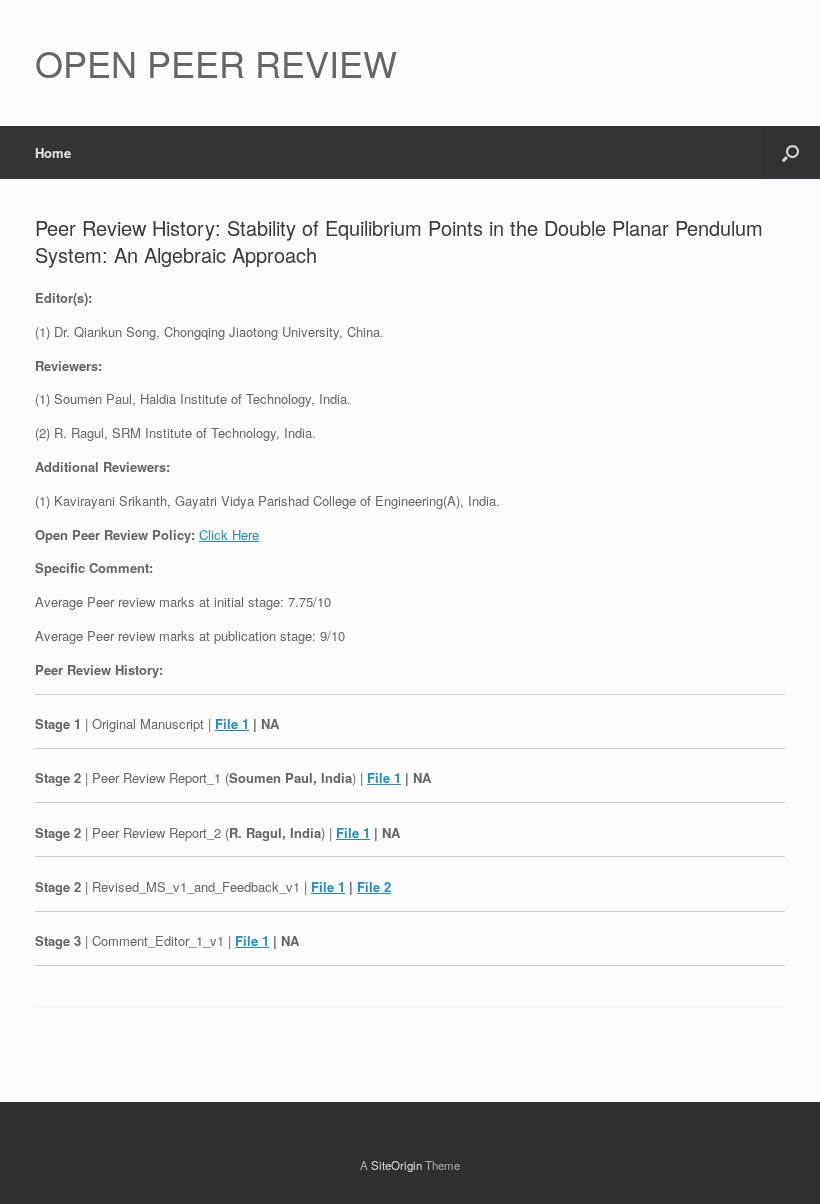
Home (53, 152)
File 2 (374, 886)
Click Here (229, 534)
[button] (790, 152)
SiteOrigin (396, 1165)
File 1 (232, 723)
